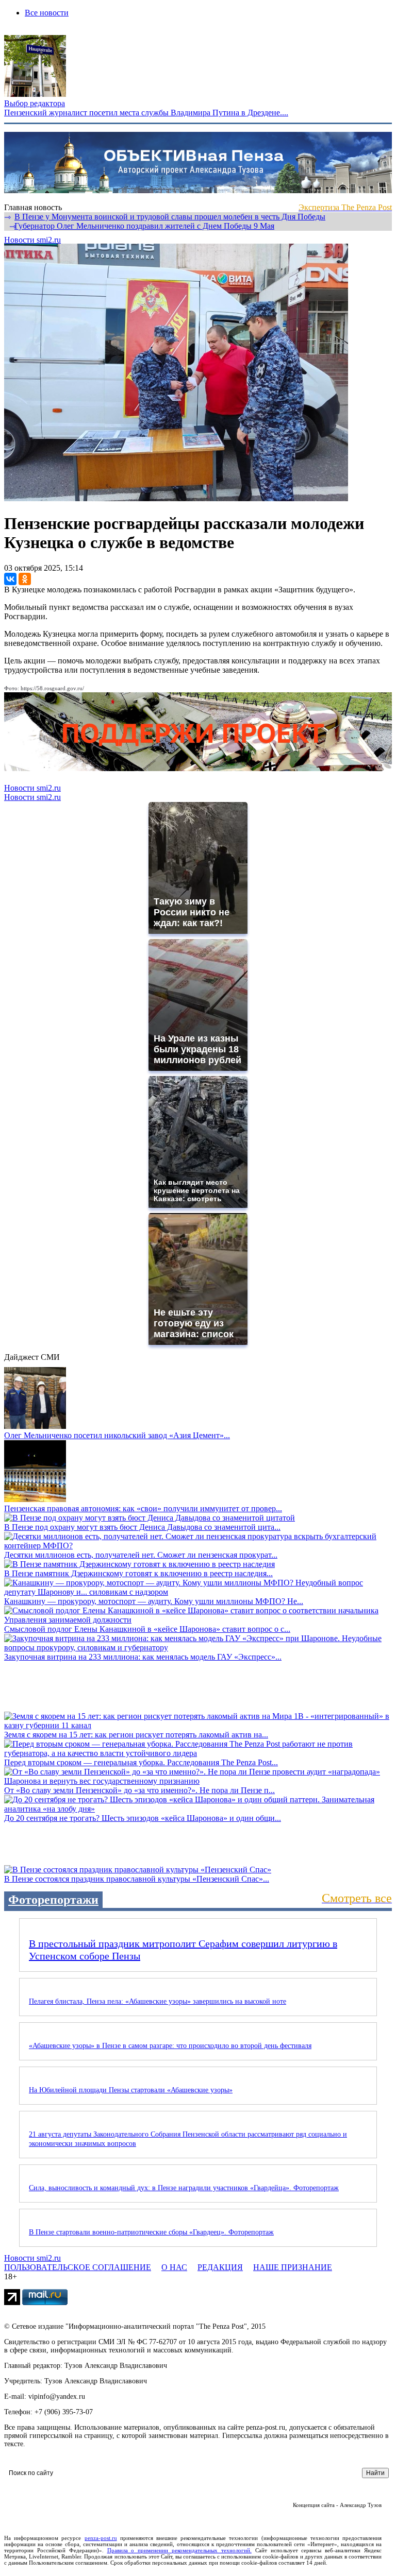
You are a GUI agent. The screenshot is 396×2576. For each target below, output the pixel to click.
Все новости (47, 13)
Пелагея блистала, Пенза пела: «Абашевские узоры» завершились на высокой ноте (158, 2001)
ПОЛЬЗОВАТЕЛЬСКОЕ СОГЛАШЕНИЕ (78, 2267)
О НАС (174, 2267)
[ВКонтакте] (10, 579)
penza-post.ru (101, 2538)
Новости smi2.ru (32, 240)
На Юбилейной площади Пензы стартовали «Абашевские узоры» (131, 2090)
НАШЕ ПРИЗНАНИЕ (293, 2267)
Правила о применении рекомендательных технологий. (179, 2550)
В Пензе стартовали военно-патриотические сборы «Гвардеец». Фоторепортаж (151, 2232)
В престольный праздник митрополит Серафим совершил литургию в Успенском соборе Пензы (183, 1950)
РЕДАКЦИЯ (220, 2267)
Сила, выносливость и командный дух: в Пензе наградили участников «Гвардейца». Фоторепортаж (184, 2188)
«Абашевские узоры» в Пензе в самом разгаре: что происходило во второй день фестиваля (170, 2046)
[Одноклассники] (25, 579)
